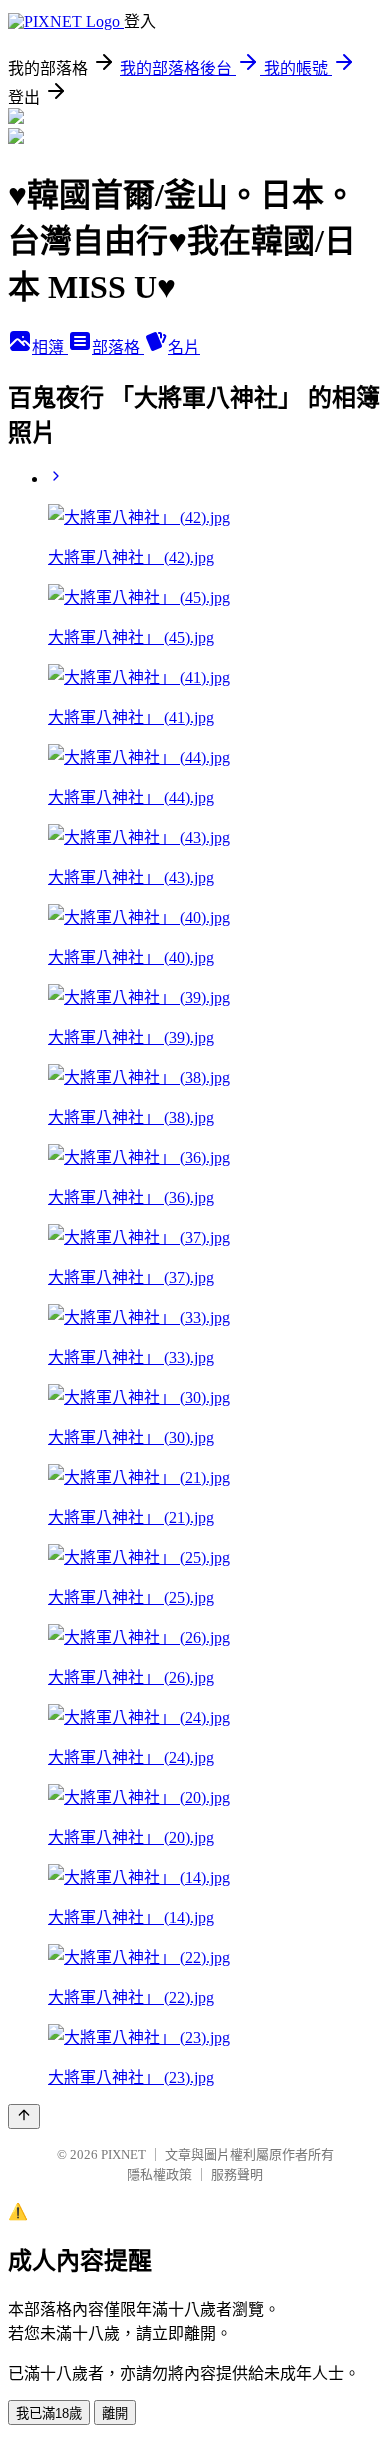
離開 (115, 2413)
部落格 (118, 347)
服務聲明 (237, 2174)
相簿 (50, 347)
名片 (184, 347)
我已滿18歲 (49, 2413)
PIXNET (123, 2154)
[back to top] (24, 2116)
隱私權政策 (159, 2174)
